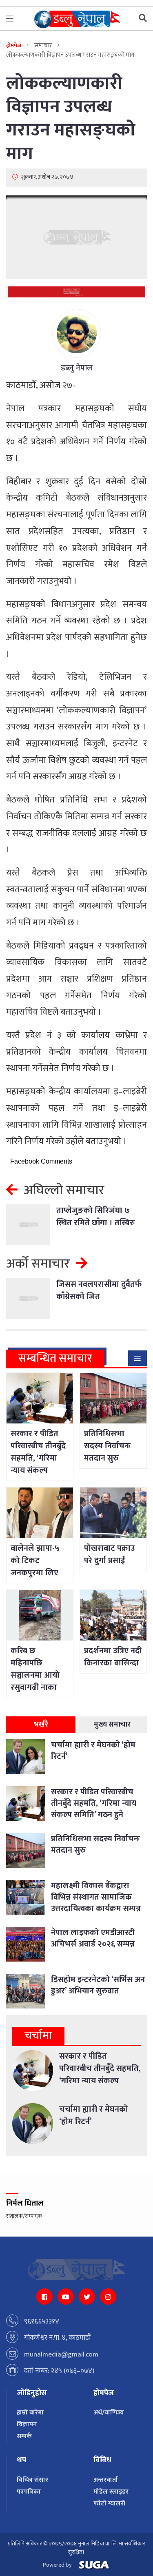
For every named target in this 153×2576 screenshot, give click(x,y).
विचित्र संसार (32, 2480)
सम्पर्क (24, 2436)
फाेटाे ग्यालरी (109, 2504)
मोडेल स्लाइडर (111, 2492)
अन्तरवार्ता (106, 2480)
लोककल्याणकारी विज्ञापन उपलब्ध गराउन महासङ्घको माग (71, 119)
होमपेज (14, 45)
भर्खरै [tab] (41, 1725)
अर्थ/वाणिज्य (109, 2413)
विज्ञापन (27, 2424)
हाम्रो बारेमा (30, 2413)
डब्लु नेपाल (77, 368)
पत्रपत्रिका (29, 2492)
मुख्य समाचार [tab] (112, 1725)
